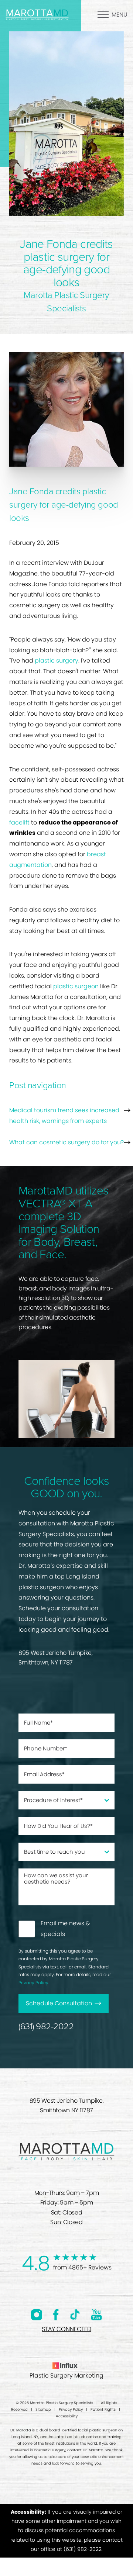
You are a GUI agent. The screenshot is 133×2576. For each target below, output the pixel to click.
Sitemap (43, 2409)
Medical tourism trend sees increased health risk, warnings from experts (64, 1116)
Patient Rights (103, 2409)
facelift (19, 822)
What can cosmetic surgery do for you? (66, 1142)
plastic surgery (57, 661)
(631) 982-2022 (46, 2027)
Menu (120, 15)
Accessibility (67, 2416)
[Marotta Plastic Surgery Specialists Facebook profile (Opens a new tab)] (56, 2315)
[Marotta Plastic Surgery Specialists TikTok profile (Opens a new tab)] (75, 2314)
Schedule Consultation (59, 2003)
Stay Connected (66, 2329)
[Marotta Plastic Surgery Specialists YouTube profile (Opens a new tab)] (96, 2315)
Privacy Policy (33, 1983)
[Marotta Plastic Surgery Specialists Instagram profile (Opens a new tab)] (37, 2315)
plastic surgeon (76, 986)
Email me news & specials (65, 1929)
